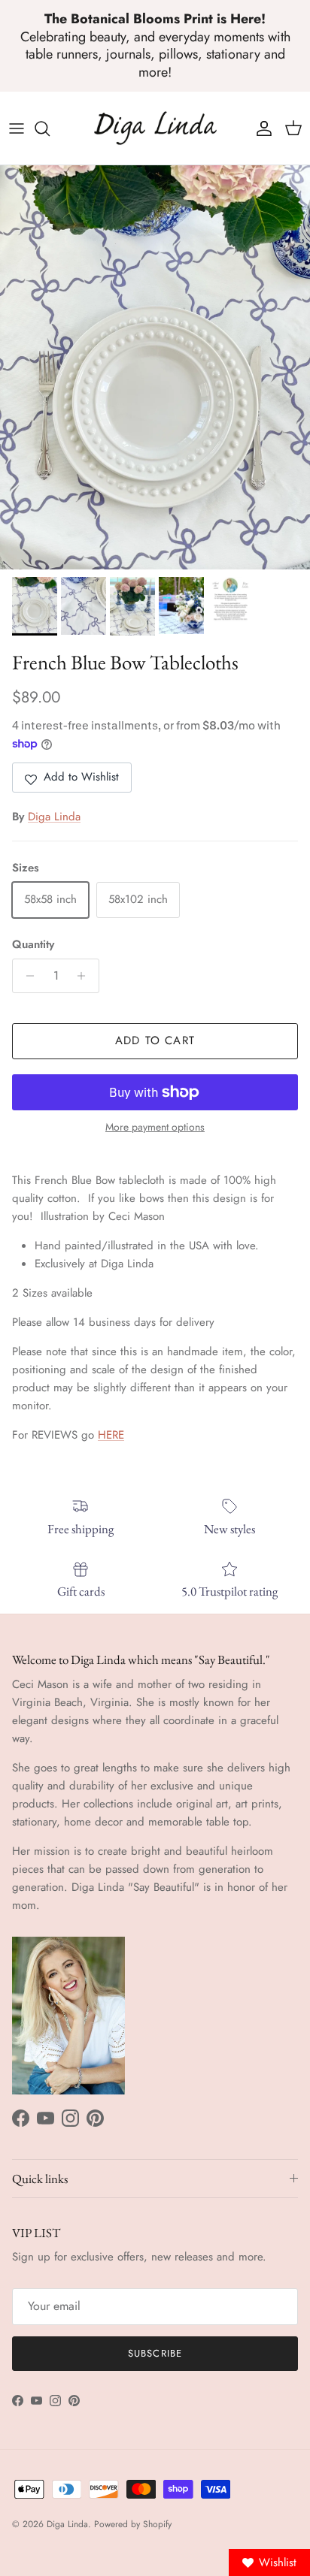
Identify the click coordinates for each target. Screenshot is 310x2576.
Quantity (33, 945)
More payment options (155, 1127)
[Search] (50, 128)
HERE (111, 1435)
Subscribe (155, 2353)
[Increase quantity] (85, 976)
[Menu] (17, 128)
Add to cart (155, 1040)
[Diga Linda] (155, 128)
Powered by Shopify (133, 2524)
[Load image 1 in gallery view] (155, 367)
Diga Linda (54, 817)
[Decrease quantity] (26, 976)
